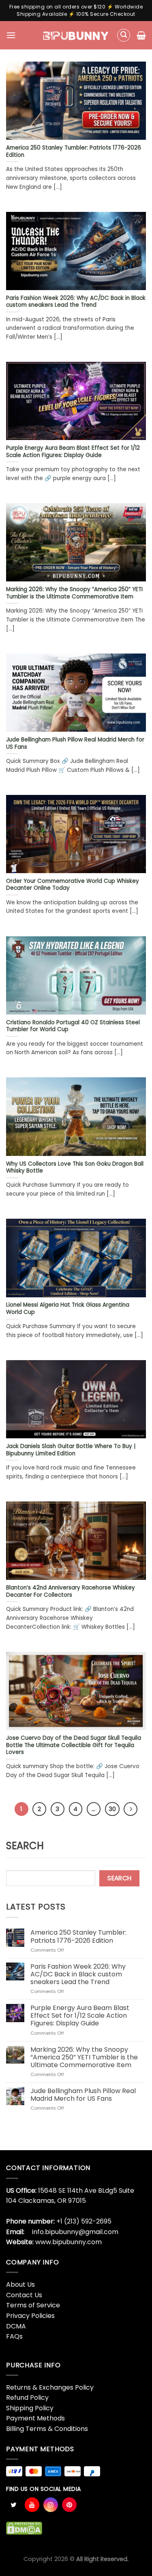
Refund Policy (27, 2398)
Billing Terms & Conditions (47, 2429)
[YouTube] (32, 2505)
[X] (13, 2505)
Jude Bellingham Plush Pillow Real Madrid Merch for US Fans (83, 2095)
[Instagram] (51, 2505)
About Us (20, 2284)
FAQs (14, 2336)
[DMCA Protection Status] (24, 2528)
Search (25, 1846)
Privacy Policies (30, 2316)
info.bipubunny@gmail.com (75, 2232)
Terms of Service (33, 2305)
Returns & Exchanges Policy (50, 2387)
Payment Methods (35, 2418)
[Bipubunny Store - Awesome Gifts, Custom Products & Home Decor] (76, 35)
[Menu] (11, 35)
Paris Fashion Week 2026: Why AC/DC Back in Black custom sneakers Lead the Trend (78, 1974)
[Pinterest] (69, 2505)
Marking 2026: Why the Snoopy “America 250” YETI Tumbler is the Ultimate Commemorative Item (84, 2057)
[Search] (124, 35)
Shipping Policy (30, 2408)
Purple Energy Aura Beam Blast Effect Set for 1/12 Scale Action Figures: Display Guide (80, 2016)
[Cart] (141, 35)
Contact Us (24, 2295)
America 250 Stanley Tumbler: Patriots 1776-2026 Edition (78, 1936)
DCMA (16, 2326)
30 (112, 1809)
